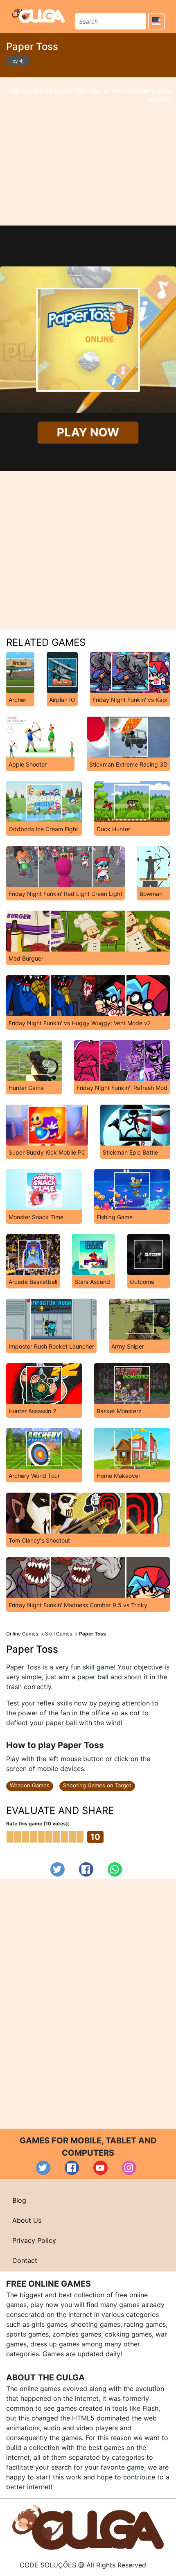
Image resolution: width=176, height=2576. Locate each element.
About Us (27, 2220)
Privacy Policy (34, 2240)
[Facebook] (86, 1869)
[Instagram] (129, 2168)
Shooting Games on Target (97, 1785)
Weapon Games (30, 1785)
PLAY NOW (88, 432)
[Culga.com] (38, 15)
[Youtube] (100, 2168)
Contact (25, 2260)
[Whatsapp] (115, 1869)
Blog (19, 2200)
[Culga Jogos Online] (88, 2526)
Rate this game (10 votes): (38, 1824)
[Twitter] (58, 1869)
